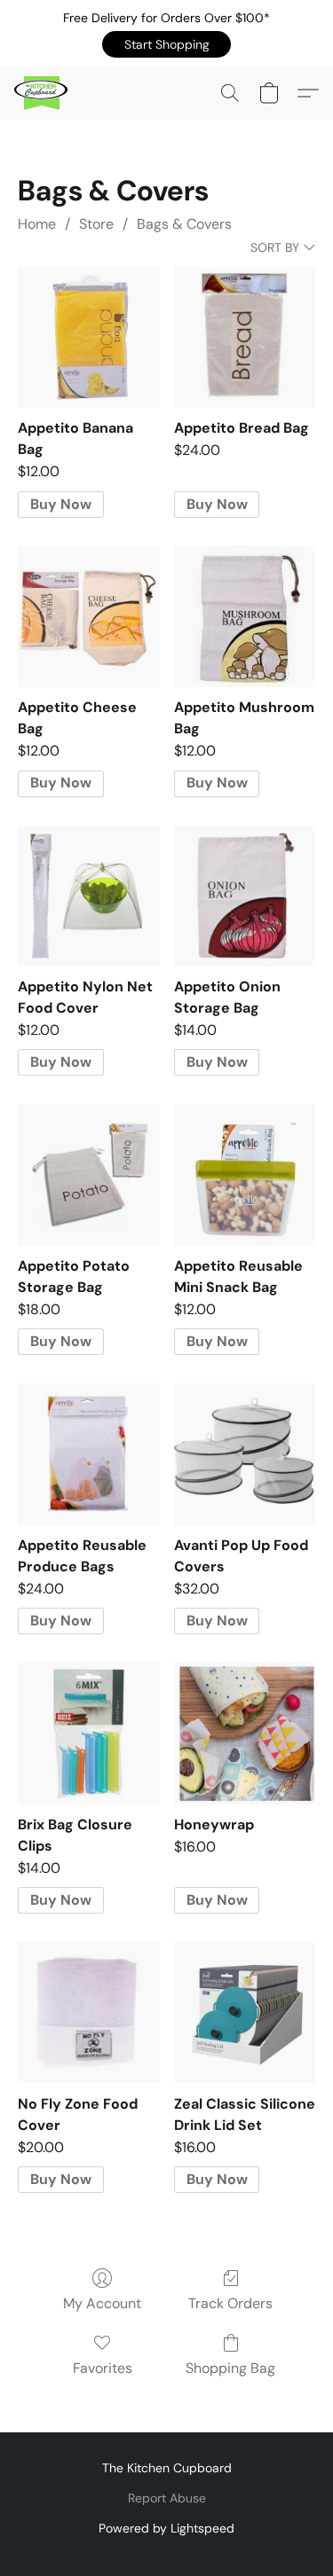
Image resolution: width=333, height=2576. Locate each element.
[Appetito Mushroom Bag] (245, 617)
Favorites (103, 2368)
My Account (102, 2303)
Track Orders (230, 2303)
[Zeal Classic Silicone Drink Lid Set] (245, 2012)
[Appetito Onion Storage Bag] (245, 896)
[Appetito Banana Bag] (88, 337)
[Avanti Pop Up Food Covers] (245, 1454)
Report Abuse (167, 2498)
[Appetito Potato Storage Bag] (88, 1174)
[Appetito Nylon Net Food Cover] (88, 896)
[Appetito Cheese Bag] (88, 617)
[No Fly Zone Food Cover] (88, 2012)
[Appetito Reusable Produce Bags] (88, 1454)
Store (96, 224)
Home (37, 224)
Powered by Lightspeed (166, 2528)
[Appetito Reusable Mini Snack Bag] (245, 1174)
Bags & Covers (184, 224)
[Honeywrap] (245, 1733)
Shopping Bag (230, 2368)
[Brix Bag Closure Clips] (88, 1733)
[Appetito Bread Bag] (245, 337)
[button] (166, 44)
